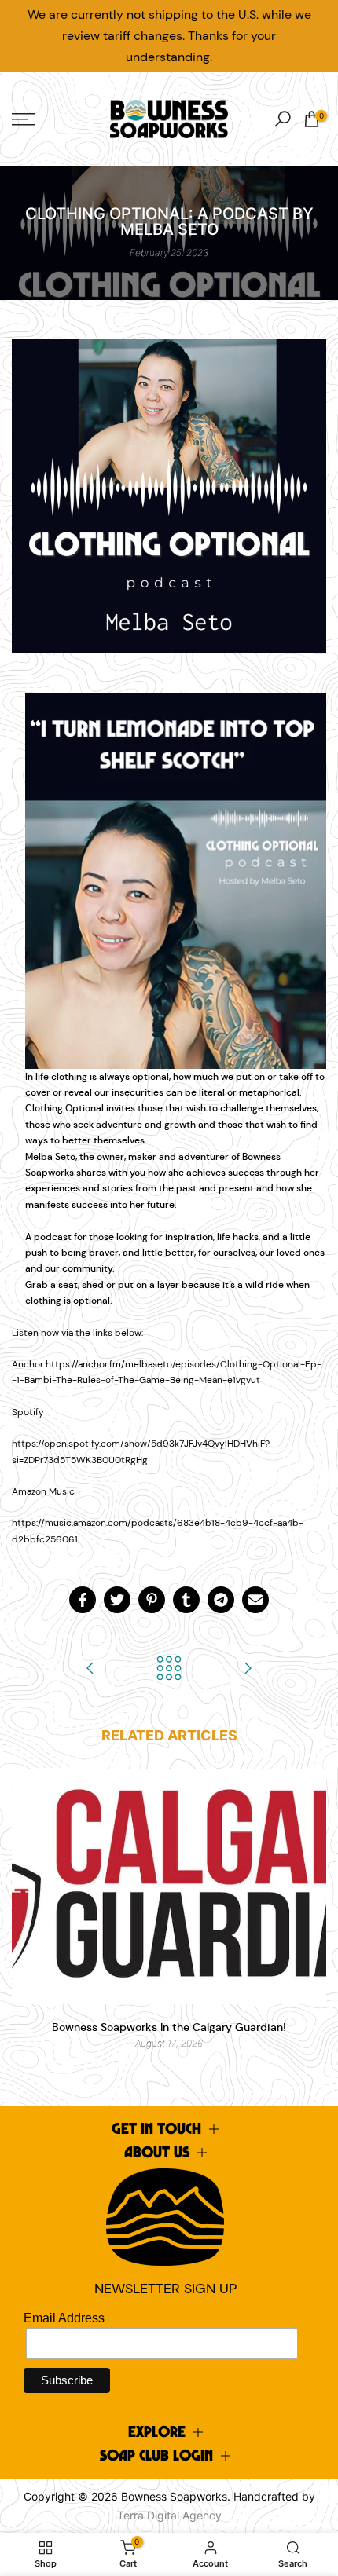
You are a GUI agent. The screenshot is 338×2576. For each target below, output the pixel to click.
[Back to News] (169, 1669)
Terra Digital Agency (169, 2515)
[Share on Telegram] (221, 1600)
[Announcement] (169, 36)
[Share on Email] (255, 1600)
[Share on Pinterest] (152, 1600)
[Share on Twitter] (117, 1600)
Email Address (64, 2318)
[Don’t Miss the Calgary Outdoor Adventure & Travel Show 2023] (90, 1669)
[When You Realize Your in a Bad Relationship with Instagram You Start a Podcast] (248, 1669)
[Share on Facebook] (83, 1600)
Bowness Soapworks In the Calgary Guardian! (169, 2027)
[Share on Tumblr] (186, 1600)
